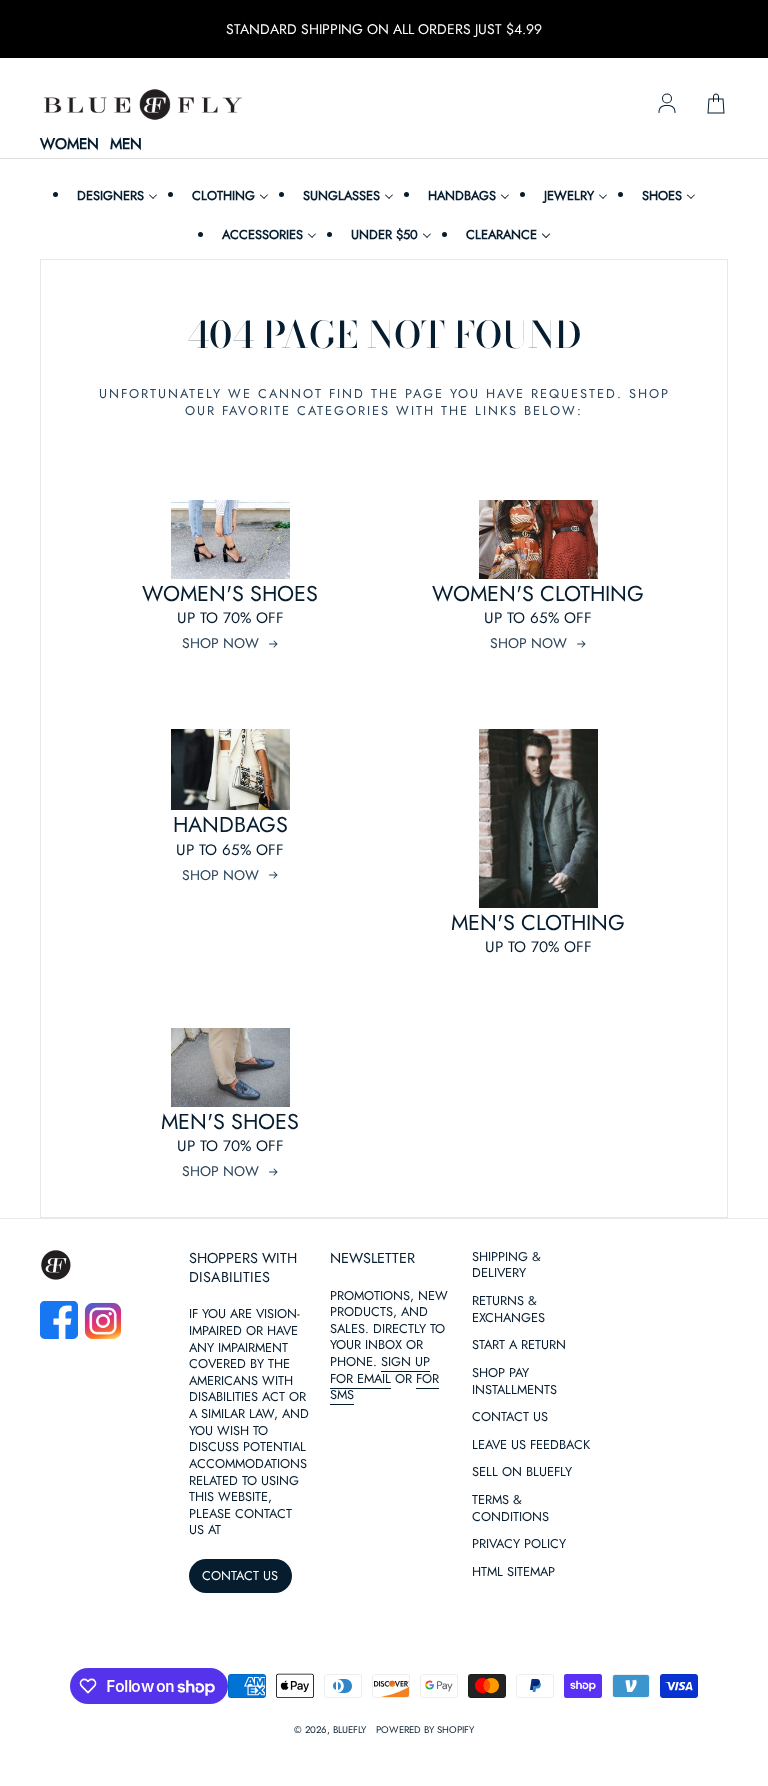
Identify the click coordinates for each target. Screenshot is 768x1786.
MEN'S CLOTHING (538, 922)
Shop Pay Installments (514, 1382)
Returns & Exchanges (508, 1310)
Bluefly (349, 1730)
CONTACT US (240, 1575)
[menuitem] (115, 195)
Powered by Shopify (425, 1730)
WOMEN (69, 145)
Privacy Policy (519, 1544)
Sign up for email (380, 1370)
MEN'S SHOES (230, 1121)
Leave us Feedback (531, 1445)
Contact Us (510, 1417)
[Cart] (716, 105)
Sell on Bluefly (522, 1472)
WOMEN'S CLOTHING (538, 593)
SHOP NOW (220, 643)
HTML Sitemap (513, 1572)
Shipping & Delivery (506, 1266)
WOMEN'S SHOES (230, 593)
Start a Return (519, 1345)
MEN (126, 145)
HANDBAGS (230, 824)
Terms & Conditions (510, 1509)
